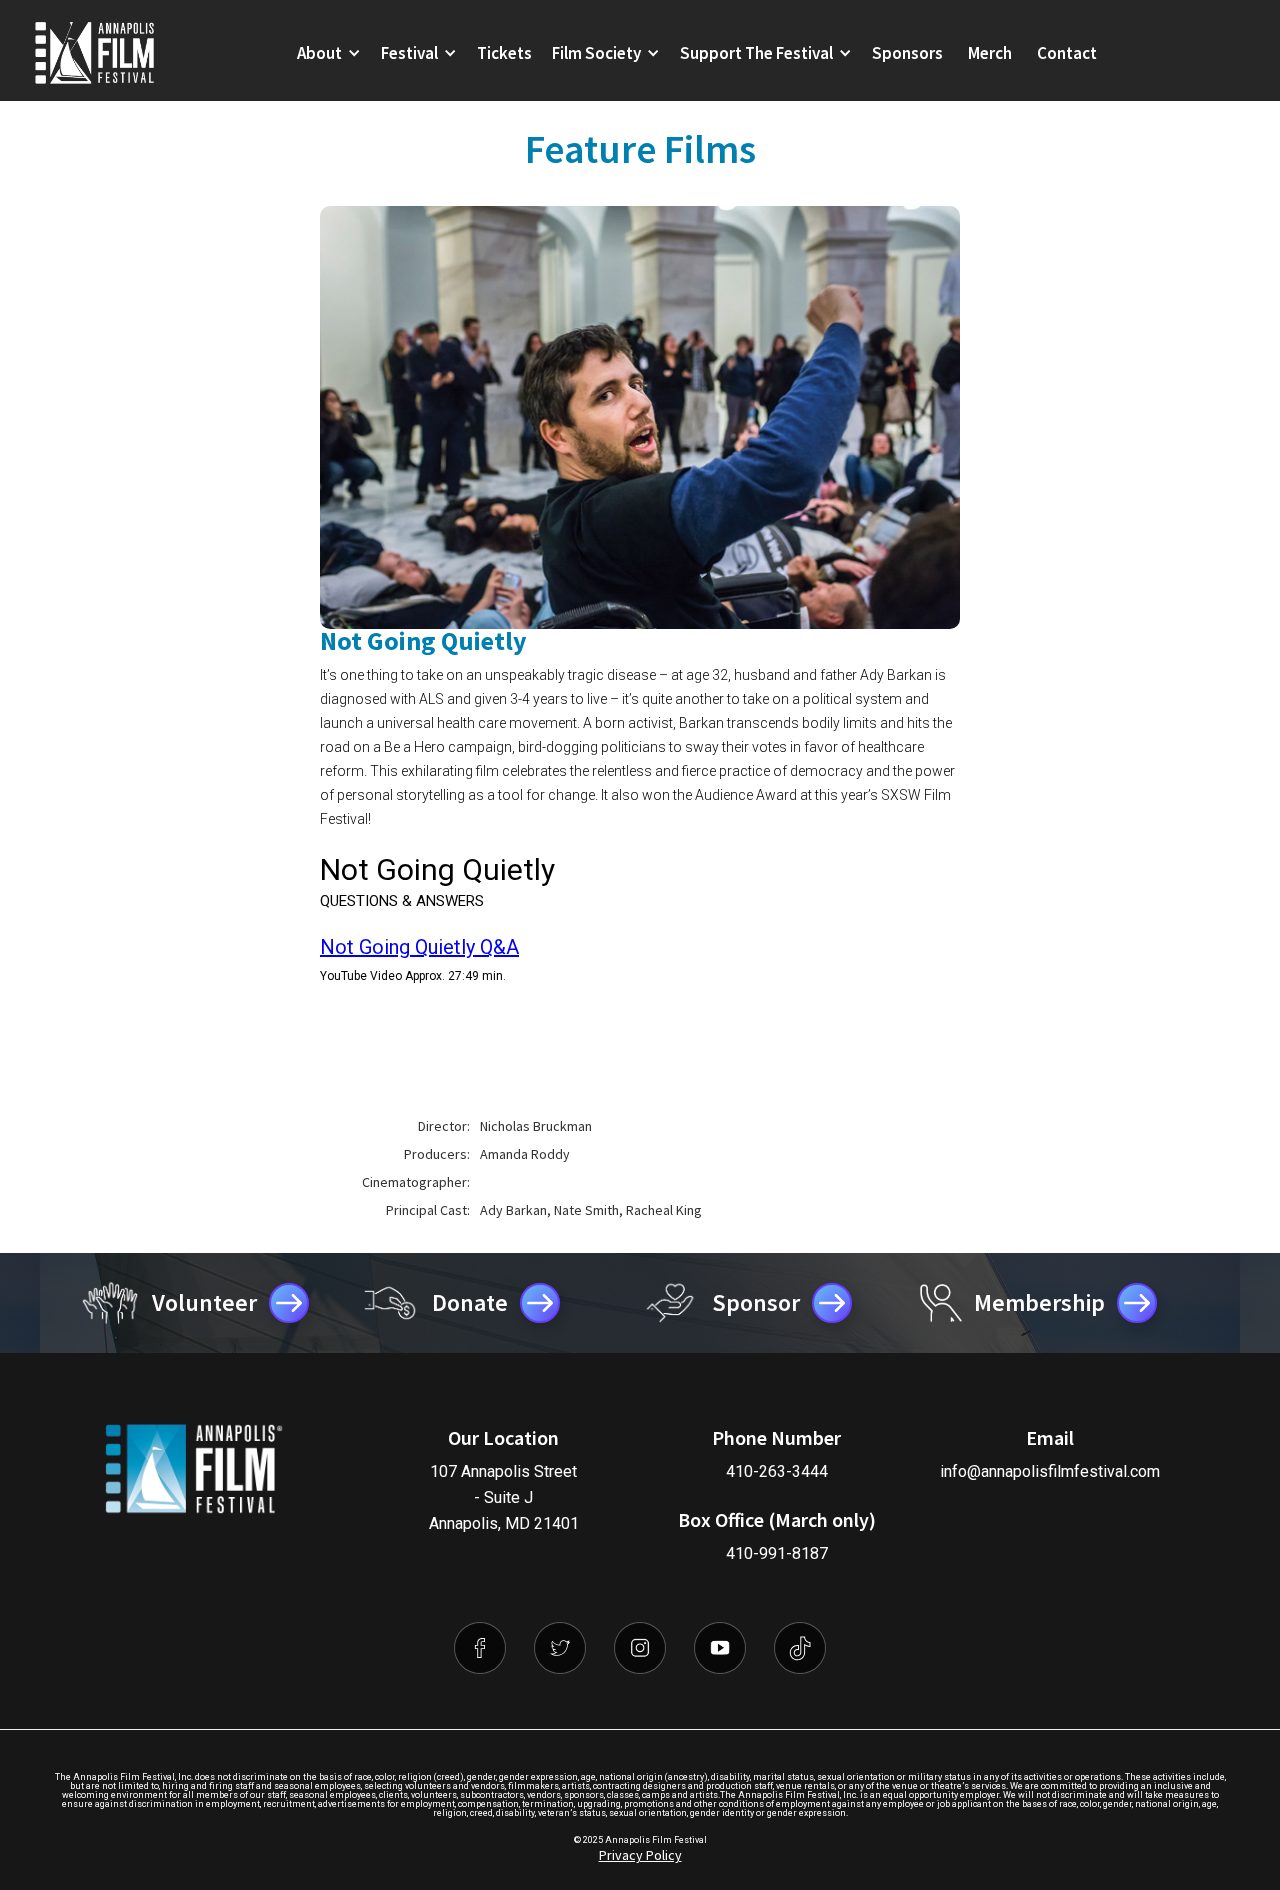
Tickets (504, 53)
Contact (1067, 53)
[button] (329, 53)
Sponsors (907, 53)
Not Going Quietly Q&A (419, 947)
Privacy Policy (640, 1855)
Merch (990, 53)
